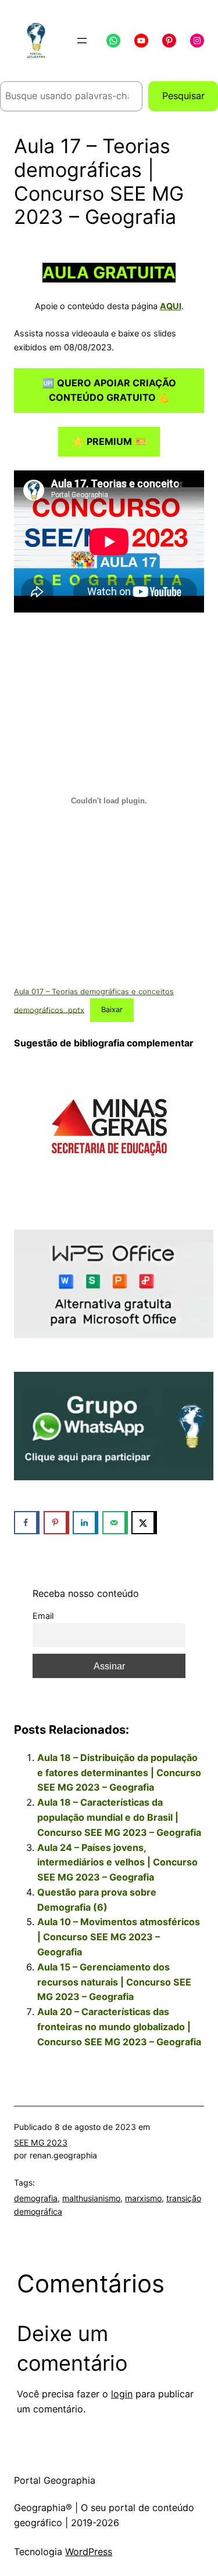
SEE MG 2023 (41, 2142)
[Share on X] (144, 1523)
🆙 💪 (109, 390)
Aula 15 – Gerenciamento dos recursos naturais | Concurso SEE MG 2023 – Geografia (114, 1982)
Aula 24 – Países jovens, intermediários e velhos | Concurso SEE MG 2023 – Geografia (117, 1863)
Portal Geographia (55, 2480)
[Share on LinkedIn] (85, 1523)
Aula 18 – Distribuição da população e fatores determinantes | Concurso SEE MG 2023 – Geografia (119, 1773)
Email (43, 1616)
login (122, 2394)
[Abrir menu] (82, 41)
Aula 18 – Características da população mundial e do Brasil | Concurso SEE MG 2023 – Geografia (119, 1817)
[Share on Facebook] (27, 1523)
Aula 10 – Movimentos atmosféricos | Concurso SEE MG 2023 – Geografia (119, 1937)
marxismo (143, 2198)
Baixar (112, 1010)
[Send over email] (115, 1523)
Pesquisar (183, 96)
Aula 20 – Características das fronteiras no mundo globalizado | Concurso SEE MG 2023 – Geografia (119, 2027)
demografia (36, 2198)
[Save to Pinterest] (56, 1523)
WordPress (89, 2552)
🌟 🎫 (109, 441)
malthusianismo (91, 2198)
